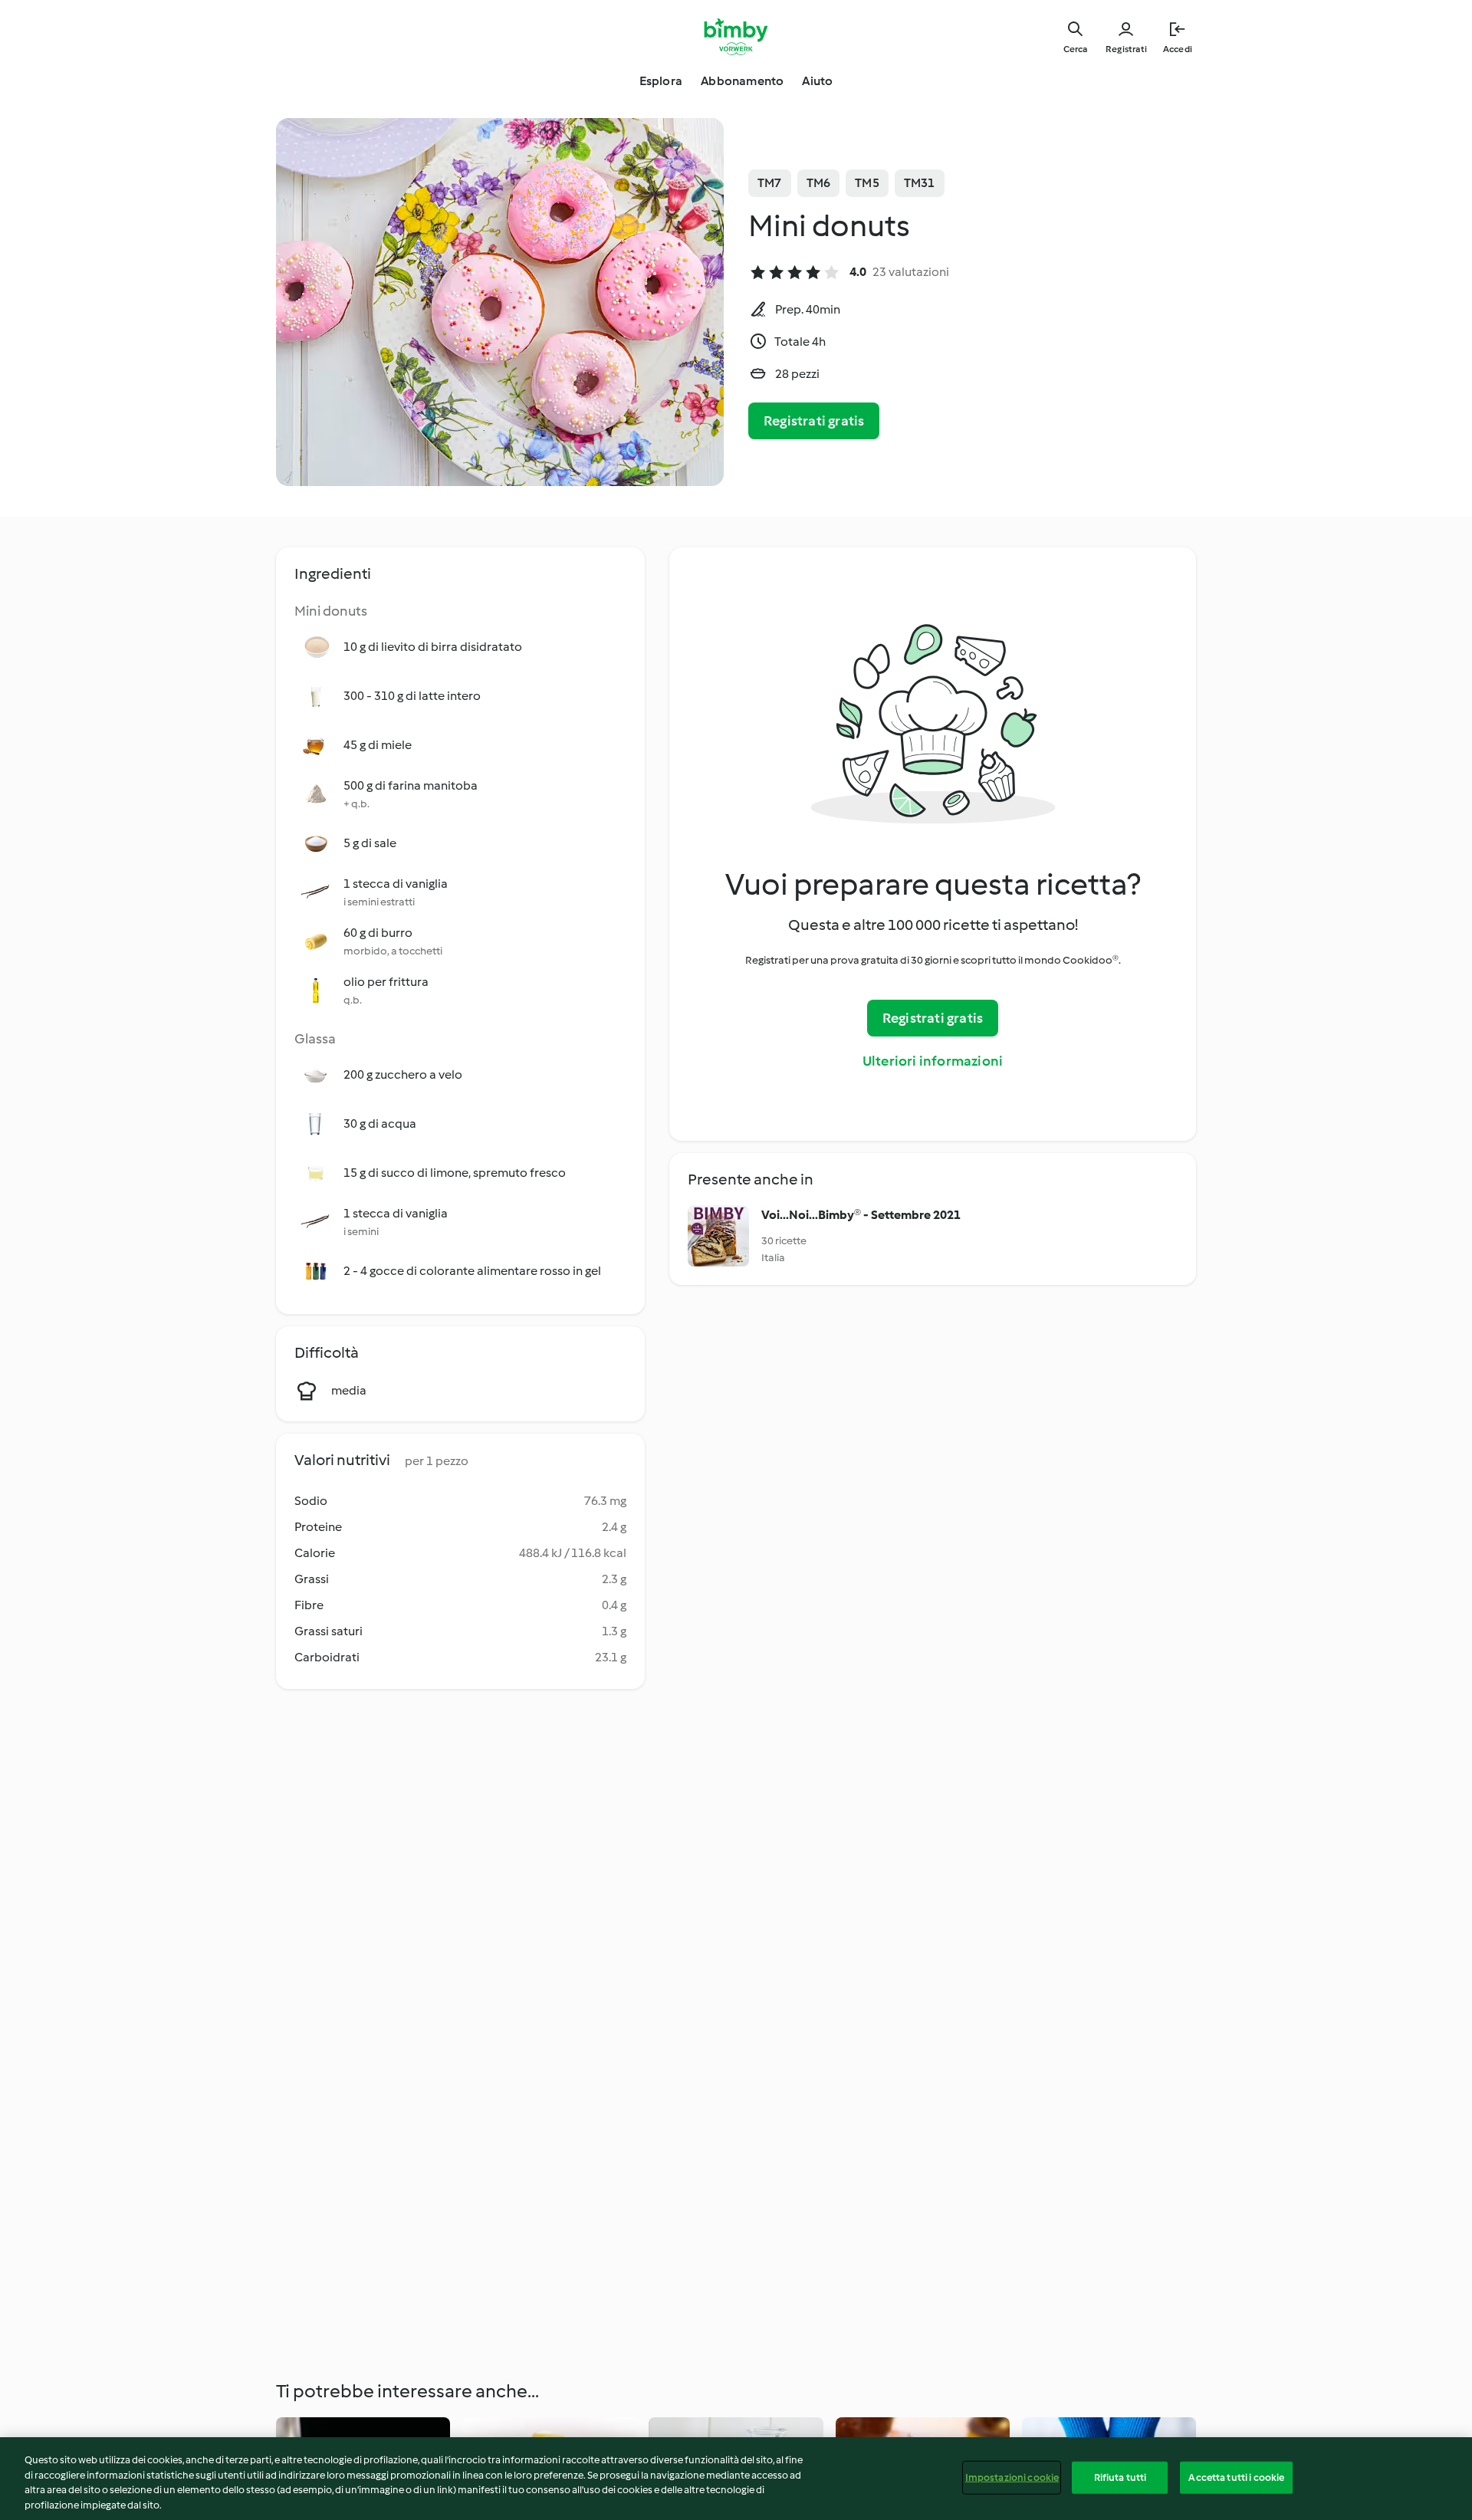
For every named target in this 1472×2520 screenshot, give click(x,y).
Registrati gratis (814, 421)
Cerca (1075, 49)
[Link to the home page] (736, 37)
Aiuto (817, 81)
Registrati (1126, 49)
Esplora (661, 81)
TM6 (819, 183)
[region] (736, 2479)
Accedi (1178, 49)
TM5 (867, 183)
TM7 (770, 183)
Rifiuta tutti (1120, 2477)
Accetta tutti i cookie (1236, 2477)
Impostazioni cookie (1012, 2477)
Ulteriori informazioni (933, 1061)
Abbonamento (742, 81)
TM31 (920, 183)
